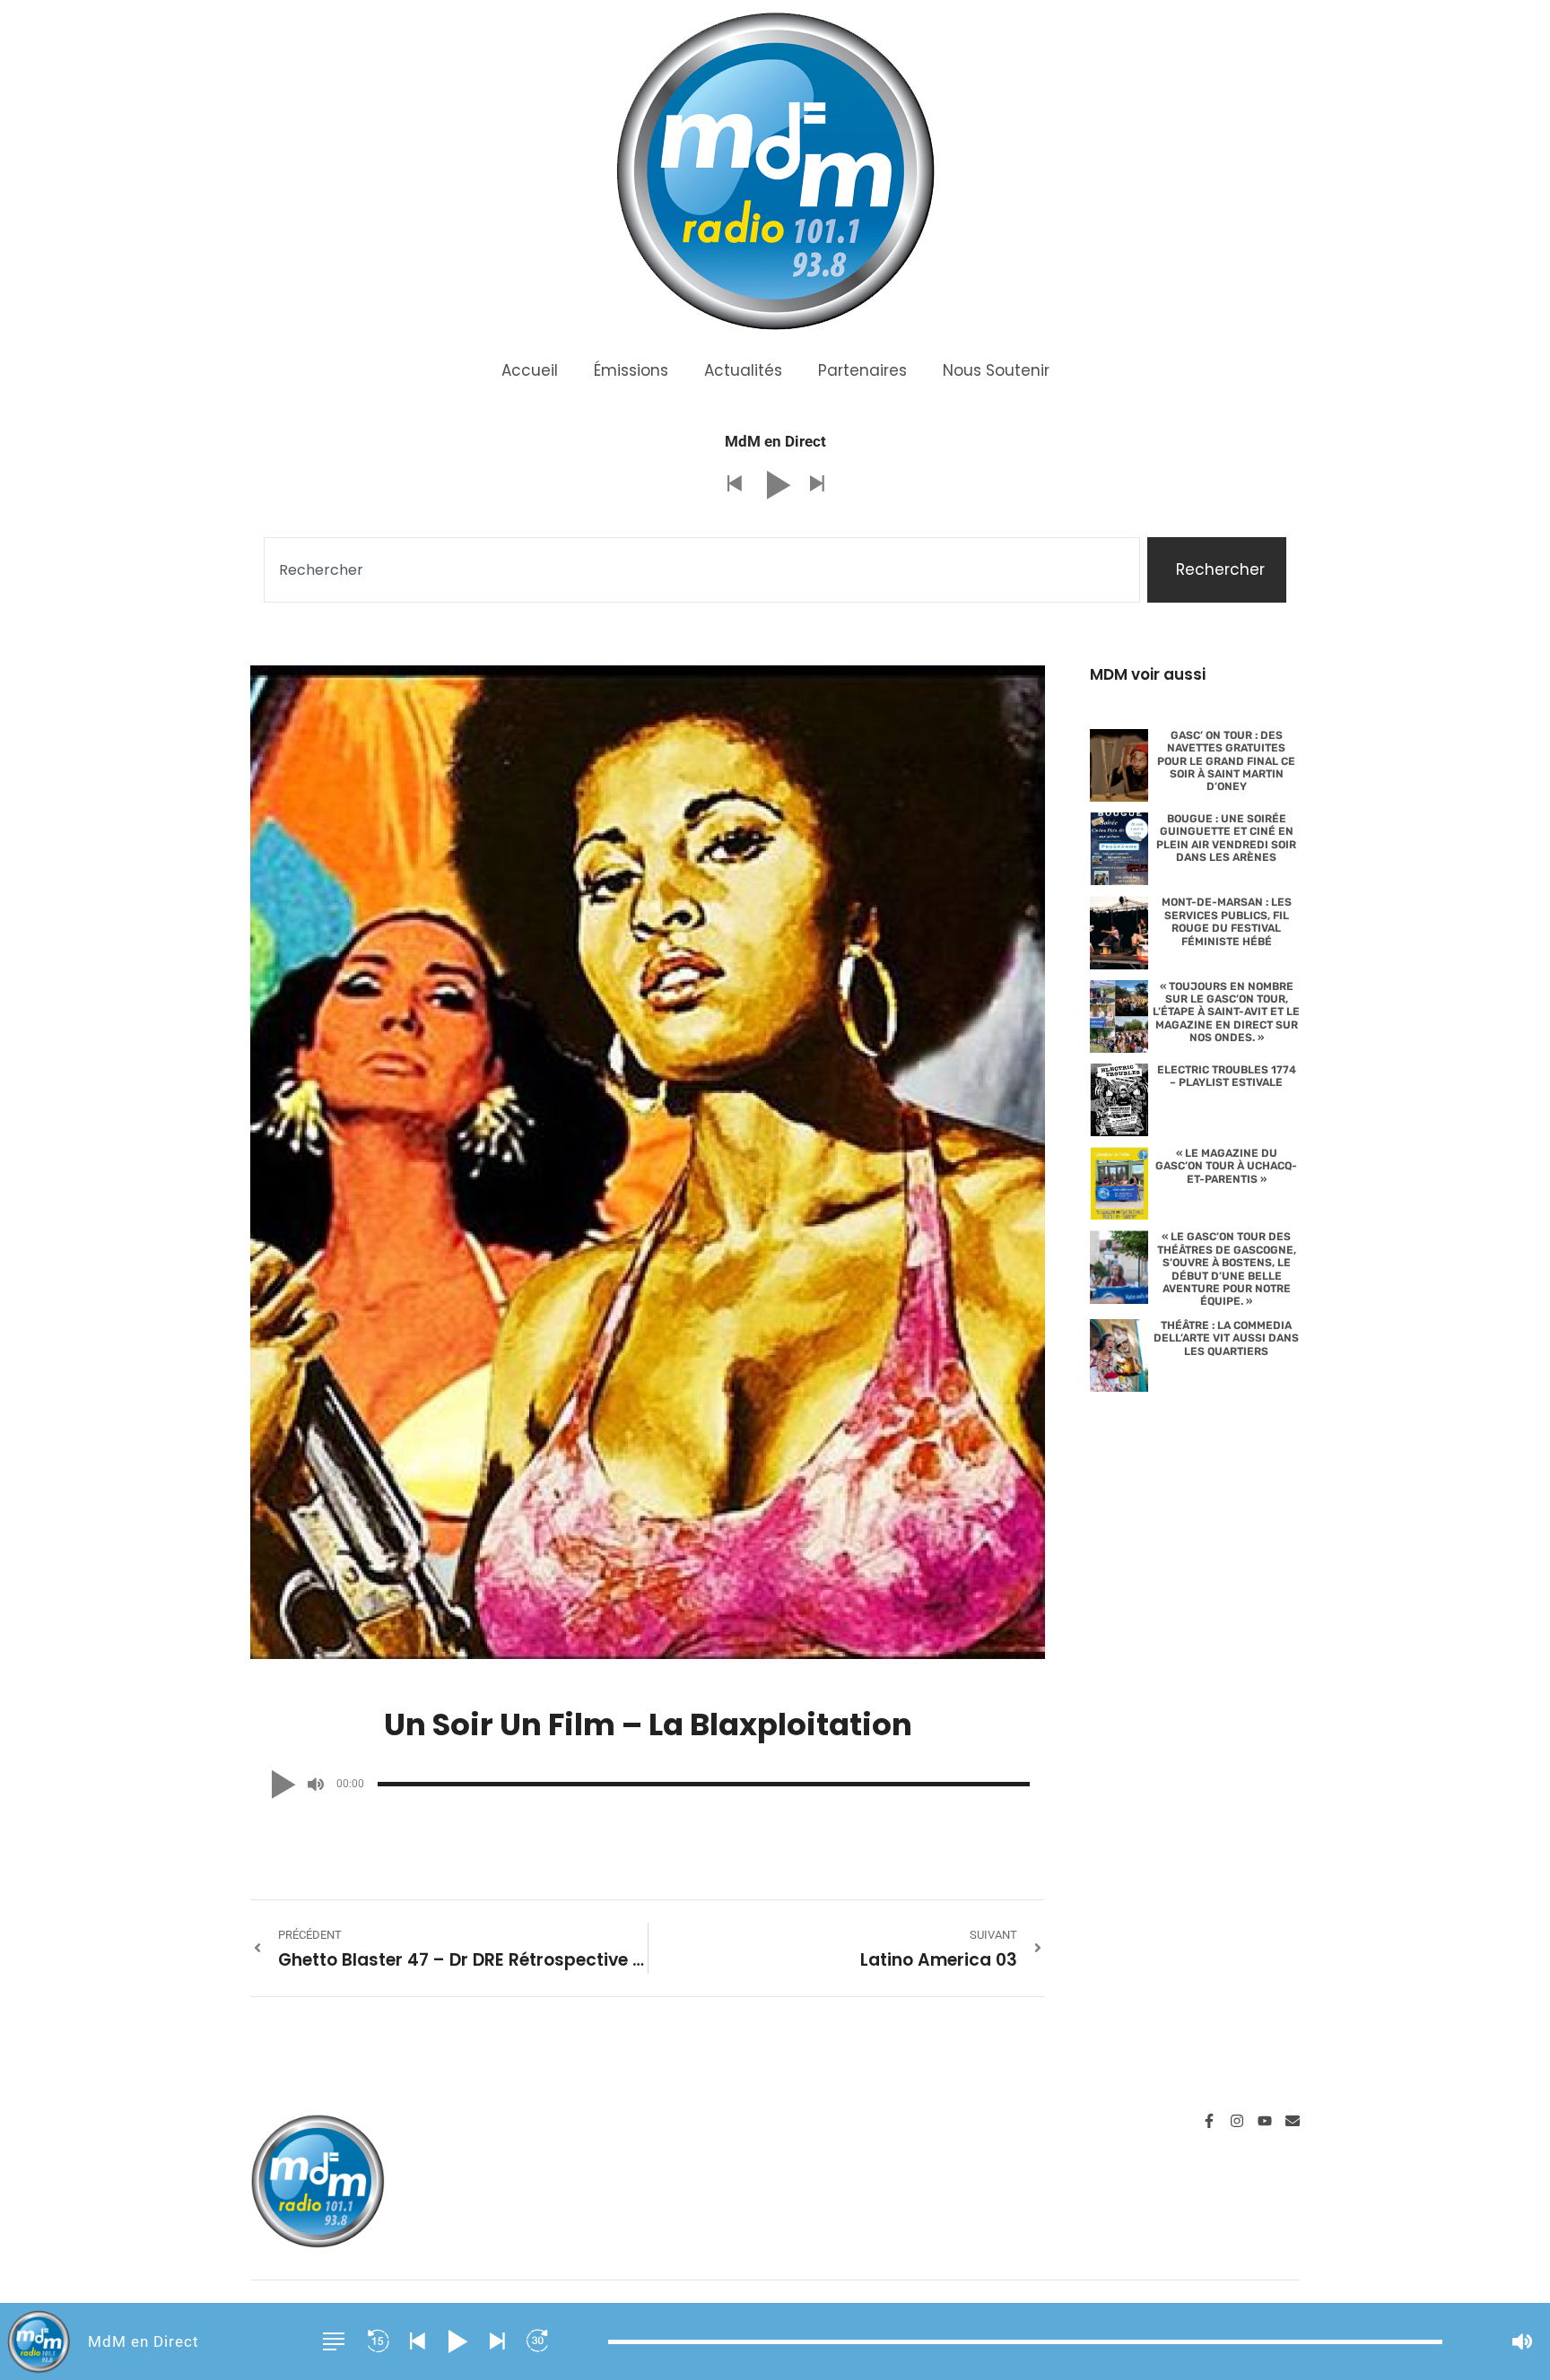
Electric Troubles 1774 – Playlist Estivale (1227, 1076)
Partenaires (862, 370)
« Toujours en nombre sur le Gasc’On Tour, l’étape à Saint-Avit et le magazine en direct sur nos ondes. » (1226, 1012)
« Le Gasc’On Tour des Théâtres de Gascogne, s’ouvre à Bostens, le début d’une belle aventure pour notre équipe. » (1227, 1269)
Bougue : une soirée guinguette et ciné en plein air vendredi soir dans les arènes (1226, 838)
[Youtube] (1265, 2121)
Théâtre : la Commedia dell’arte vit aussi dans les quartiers (1226, 1338)
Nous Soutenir (996, 370)
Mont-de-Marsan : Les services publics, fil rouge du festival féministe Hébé (1227, 921)
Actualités (743, 370)
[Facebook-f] (1209, 2121)
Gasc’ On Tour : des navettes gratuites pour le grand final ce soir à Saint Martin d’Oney (1226, 761)
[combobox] (702, 570)
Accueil (530, 370)
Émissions (631, 370)
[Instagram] (1237, 2121)
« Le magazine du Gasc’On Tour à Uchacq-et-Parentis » (1226, 1166)
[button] (734, 485)
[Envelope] (1293, 2121)
